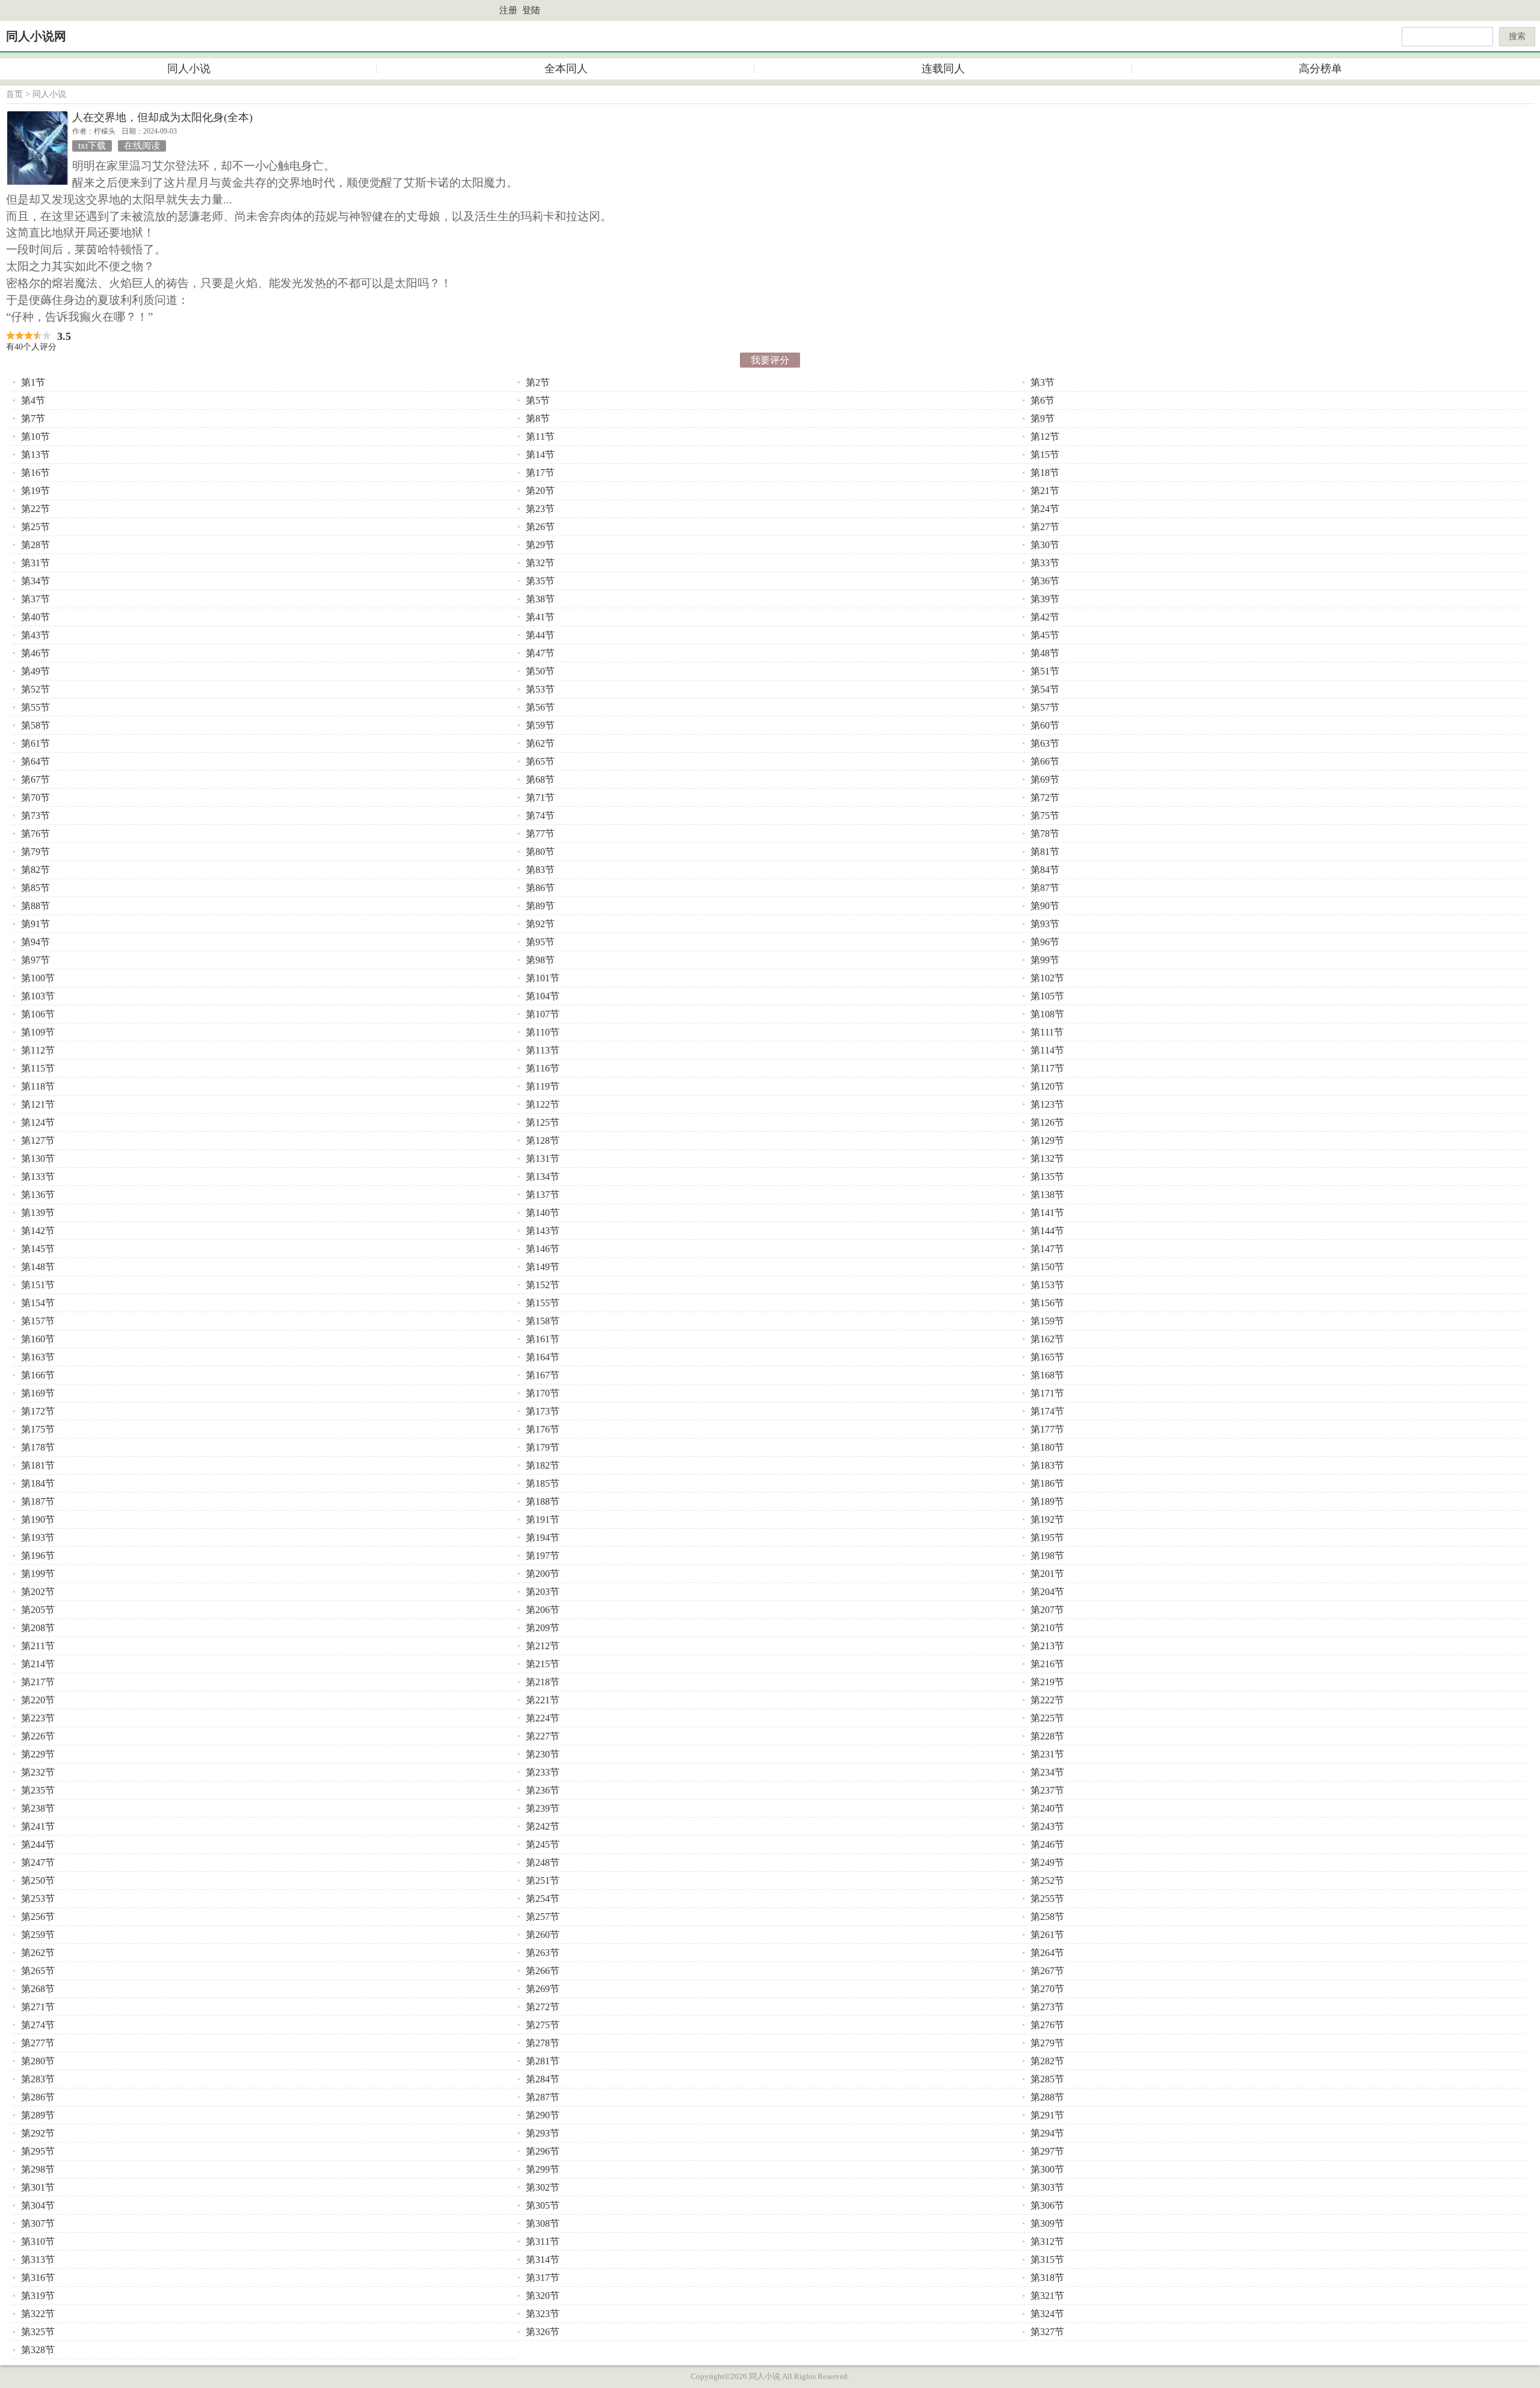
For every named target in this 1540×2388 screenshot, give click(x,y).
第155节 (543, 1303)
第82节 (35, 870)
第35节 (540, 581)
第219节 (1047, 1682)
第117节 (1047, 1068)
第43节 (35, 635)
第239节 (543, 1808)
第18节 (1045, 473)
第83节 (540, 870)
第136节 (38, 1195)
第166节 (38, 1375)
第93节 (1045, 924)
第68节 (540, 779)
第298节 (38, 2169)
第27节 (1045, 527)
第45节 (1045, 635)
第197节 (543, 1556)
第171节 (1047, 1393)
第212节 (543, 1646)
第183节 (1047, 1465)
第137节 (543, 1195)
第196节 (38, 1556)
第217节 (38, 1682)
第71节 (540, 798)
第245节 (543, 1844)
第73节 (35, 816)
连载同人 (943, 69)
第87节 (1045, 888)
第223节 (38, 1718)
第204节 (1047, 1592)
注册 (508, 10)
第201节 (1047, 1574)
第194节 (543, 1538)
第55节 (35, 707)
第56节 (540, 707)
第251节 (543, 1880)
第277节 (38, 2043)
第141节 (1047, 1213)
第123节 (1047, 1104)
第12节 (1045, 437)
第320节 (543, 2296)
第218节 (543, 1682)
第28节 (35, 545)
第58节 (35, 725)
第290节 (543, 2115)
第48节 (1045, 653)
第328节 (38, 2350)
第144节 (1047, 1231)
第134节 (543, 1177)
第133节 (38, 1177)
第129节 (1047, 1140)
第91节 (35, 924)
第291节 (1047, 2115)
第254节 (543, 1899)
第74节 (540, 816)
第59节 (540, 725)
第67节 (35, 779)
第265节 (38, 1971)
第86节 (540, 888)
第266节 (543, 1971)
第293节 (543, 2133)
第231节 (1047, 1754)
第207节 (1047, 1610)
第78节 (1045, 834)
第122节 (543, 1104)
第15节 (1045, 455)
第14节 (540, 455)
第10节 (35, 437)
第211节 (38, 1646)
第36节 (1045, 581)
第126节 (1047, 1122)
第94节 (35, 942)
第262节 (38, 1953)
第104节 (543, 996)
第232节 (38, 1772)
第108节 (1047, 1014)
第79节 (35, 852)
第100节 (38, 978)
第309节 (1047, 2223)
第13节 (35, 455)
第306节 (1047, 2205)
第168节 (1047, 1375)
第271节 (38, 2007)
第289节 (38, 2115)
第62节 (540, 743)
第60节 (1045, 725)
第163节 (38, 1357)
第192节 (1047, 1519)
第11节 (540, 437)
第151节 (38, 1285)
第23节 (540, 509)
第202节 (38, 1592)
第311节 (543, 2241)
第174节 (1047, 1411)
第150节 (1047, 1267)
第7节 (33, 418)
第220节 (38, 1700)
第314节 (543, 2260)
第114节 (1047, 1050)
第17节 (540, 473)
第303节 (1047, 2187)
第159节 (1047, 1321)
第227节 (543, 1736)
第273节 (1047, 2007)
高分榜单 (1320, 69)
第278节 (543, 2043)
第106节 (38, 1014)
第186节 (1047, 1483)
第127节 (38, 1140)
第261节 (1047, 1935)
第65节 (540, 761)
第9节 (1043, 418)
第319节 (38, 2296)
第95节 (540, 942)
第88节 (35, 906)
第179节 (543, 1447)
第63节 (1045, 743)
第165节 (1047, 1357)
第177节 (1047, 1429)
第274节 (38, 2025)
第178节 (38, 1447)
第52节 (35, 689)
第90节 (1045, 906)
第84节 (1045, 870)
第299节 (543, 2169)
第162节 (1047, 1339)
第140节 (543, 1213)
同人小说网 (36, 36)
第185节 (543, 1483)
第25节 (35, 527)
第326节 (543, 2332)
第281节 (543, 2061)
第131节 (543, 1159)
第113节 (543, 1050)
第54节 (1045, 689)
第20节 (540, 491)
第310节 (38, 2241)
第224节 (543, 1718)
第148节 (38, 1267)
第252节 (1047, 1880)
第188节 (543, 1501)
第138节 (1047, 1195)
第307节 (38, 2223)
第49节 (35, 671)
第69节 (1045, 779)
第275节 (543, 2025)
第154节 (38, 1303)
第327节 (1047, 2332)
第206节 (543, 1610)
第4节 (33, 400)
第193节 (38, 1538)
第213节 (1047, 1646)
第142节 (38, 1231)
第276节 (1047, 2025)
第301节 (38, 2187)
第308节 (543, 2223)
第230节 (543, 1754)
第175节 (38, 1429)
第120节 (1047, 1086)
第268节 (38, 1989)
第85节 (35, 888)
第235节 (38, 1790)
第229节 (38, 1754)
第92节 (540, 924)
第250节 (38, 1880)
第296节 (543, 2151)
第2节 (538, 382)
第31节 (35, 563)
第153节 (1047, 1285)
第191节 (543, 1519)
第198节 (1047, 1556)
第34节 (35, 581)
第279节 (1047, 2043)
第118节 (38, 1086)
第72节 (1045, 798)
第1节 (33, 382)
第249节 (1047, 1862)
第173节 (543, 1411)
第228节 (1047, 1736)
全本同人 (566, 69)
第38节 (540, 599)
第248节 (543, 1862)
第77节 (540, 834)
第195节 (1047, 1538)
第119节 (543, 1086)
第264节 (1047, 1953)
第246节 (1047, 1844)
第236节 (543, 1790)
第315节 (1047, 2260)
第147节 (1047, 1249)
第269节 (543, 1989)
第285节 (1047, 2079)
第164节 (543, 1357)
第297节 (1047, 2151)
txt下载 (92, 146)
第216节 (1047, 1664)
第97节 (35, 960)
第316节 (38, 2278)
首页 (14, 94)
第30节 (1045, 545)
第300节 (1047, 2169)
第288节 (1047, 2097)
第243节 (1047, 1826)
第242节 (543, 1826)
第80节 (540, 852)
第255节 (1047, 1899)
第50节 (540, 671)
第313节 (38, 2260)
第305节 (543, 2205)
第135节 (1047, 1177)
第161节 (543, 1339)
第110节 (543, 1032)
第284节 (543, 2079)
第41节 (540, 617)
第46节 (35, 653)
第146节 (543, 1249)
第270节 (1047, 1989)
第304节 (38, 2205)
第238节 (38, 1808)
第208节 (38, 1628)
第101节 (543, 978)
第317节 (543, 2278)
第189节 (1047, 1501)
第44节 (540, 635)
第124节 (38, 1122)
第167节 (543, 1375)
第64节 (35, 761)
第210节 (1047, 1628)
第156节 (1047, 1303)
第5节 (538, 400)
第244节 (38, 1844)
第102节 (1047, 978)
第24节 (1045, 509)
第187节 (38, 1501)
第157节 (38, 1321)
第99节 (1045, 960)
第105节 (1047, 996)
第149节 (543, 1267)
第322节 (38, 2314)
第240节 (1047, 1808)
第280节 (38, 2061)
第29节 (540, 545)
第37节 (35, 599)
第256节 (38, 1917)
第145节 (38, 1249)
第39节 (1045, 599)
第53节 (540, 689)
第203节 (543, 1592)
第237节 (1047, 1790)
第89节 (540, 906)
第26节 (540, 527)
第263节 (543, 1953)
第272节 (543, 2007)
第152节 (543, 1285)
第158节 (543, 1321)
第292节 (38, 2133)
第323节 (543, 2314)
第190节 (38, 1519)
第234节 (1047, 1772)
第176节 (543, 1429)
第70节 (35, 798)
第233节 (543, 1772)
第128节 (543, 1140)
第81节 (1045, 852)
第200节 (543, 1574)
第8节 (538, 418)
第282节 (1047, 2061)
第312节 (1047, 2241)
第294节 (1047, 2133)
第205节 (38, 1610)
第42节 (1045, 617)
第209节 (543, 1628)
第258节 (1047, 1917)
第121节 (38, 1104)
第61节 (35, 743)
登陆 (531, 10)
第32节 (540, 563)
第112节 (38, 1050)
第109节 (38, 1032)
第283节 (38, 2079)
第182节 (543, 1465)
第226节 (38, 1736)
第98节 (540, 960)
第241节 (38, 1826)
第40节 (35, 617)
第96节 (1045, 942)
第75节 (1045, 816)
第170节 (543, 1393)
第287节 (543, 2097)
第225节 (1047, 1718)
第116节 (543, 1068)
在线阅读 (142, 146)
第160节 (38, 1339)
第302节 (543, 2187)
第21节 (1045, 491)
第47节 (540, 653)
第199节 (38, 1574)
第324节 (1047, 2314)
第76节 (35, 834)
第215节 (543, 1664)
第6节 (1043, 400)
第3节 (1043, 382)
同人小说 (189, 69)
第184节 (38, 1483)
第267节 (1047, 1971)
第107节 (543, 1014)
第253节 (38, 1899)
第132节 (1047, 1159)
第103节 (38, 996)
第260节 (543, 1935)
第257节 (543, 1917)
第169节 (38, 1393)
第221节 (543, 1700)
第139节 (38, 1213)
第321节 (1047, 2296)
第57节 (1045, 707)
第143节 (543, 1231)
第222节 (1047, 1700)
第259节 (38, 1935)
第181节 (38, 1465)
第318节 (1047, 2278)
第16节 (35, 473)
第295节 (38, 2151)
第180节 (1047, 1447)
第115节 (38, 1068)
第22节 (35, 509)
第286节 (38, 2097)
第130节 (38, 1159)
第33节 (1045, 563)
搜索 (1517, 36)
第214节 (38, 1664)
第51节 (1045, 671)
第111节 (1047, 1032)
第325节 (38, 2332)
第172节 (38, 1411)
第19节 (35, 491)
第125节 (543, 1122)
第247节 (38, 1862)
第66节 (1045, 761)
